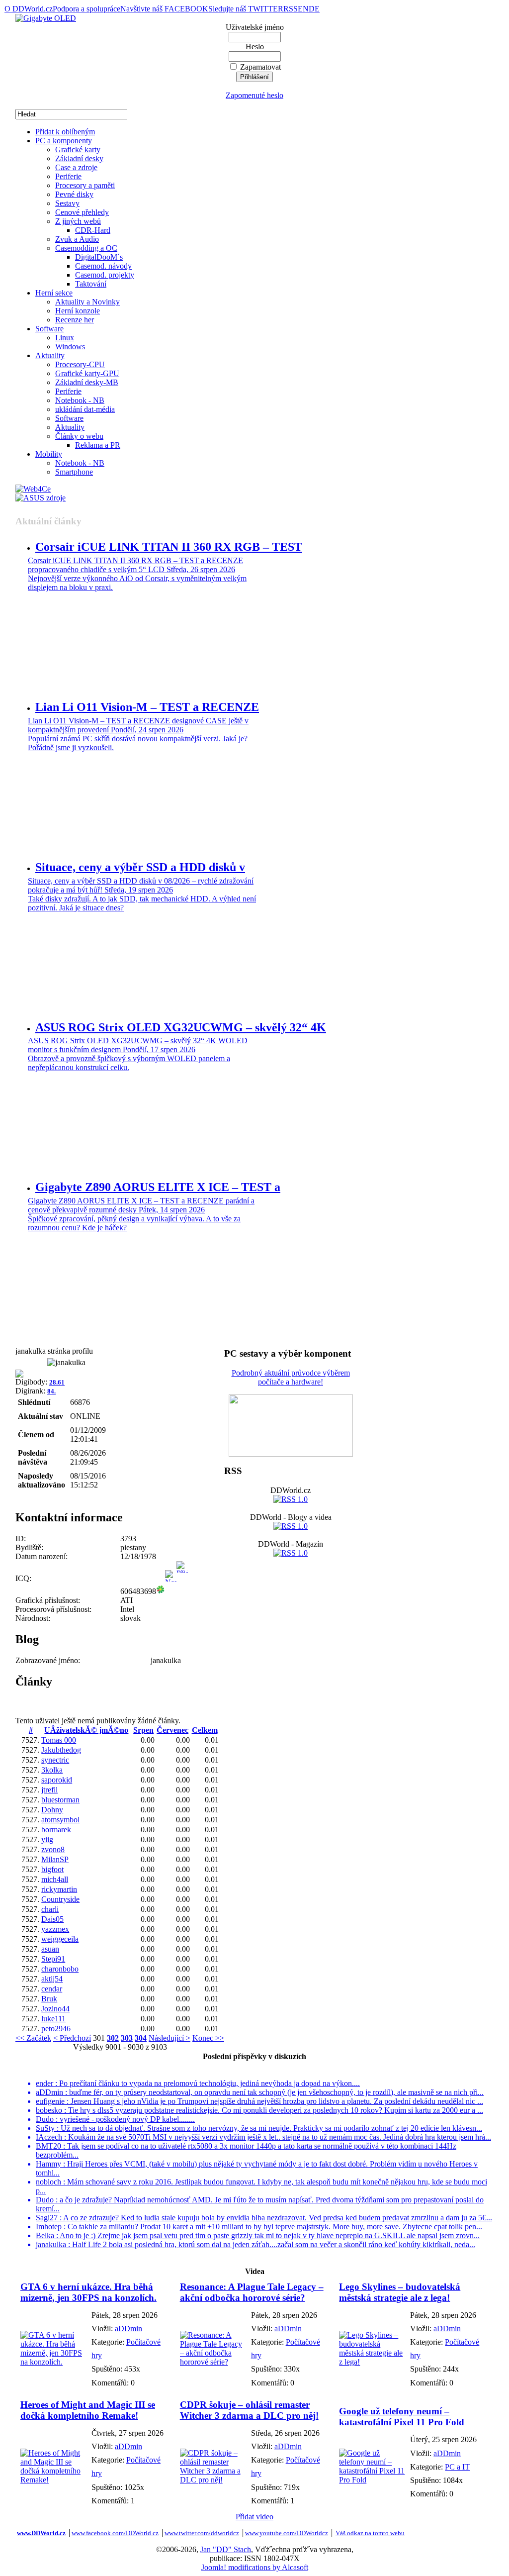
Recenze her (75, 320)
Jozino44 (55, 2009)
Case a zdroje (76, 167)
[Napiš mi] (171, 1591)
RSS (291, 9)
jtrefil (49, 1790)
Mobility (49, 454)
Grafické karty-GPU (87, 373)
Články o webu (79, 436)
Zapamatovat (260, 67)
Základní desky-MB (87, 382)
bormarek (56, 1830)
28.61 (57, 1382)
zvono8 (53, 1849)
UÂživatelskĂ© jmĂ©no (86, 1730)
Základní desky (79, 158)
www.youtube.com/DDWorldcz (287, 2533)
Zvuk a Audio (77, 239)
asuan (50, 1949)
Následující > (170, 2038)
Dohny (52, 1810)
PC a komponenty (64, 141)
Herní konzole (78, 311)
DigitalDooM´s (99, 257)
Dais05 (52, 1919)
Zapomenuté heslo (254, 95)
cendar (52, 1989)
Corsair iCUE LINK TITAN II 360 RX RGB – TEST (169, 547)
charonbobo (60, 1969)
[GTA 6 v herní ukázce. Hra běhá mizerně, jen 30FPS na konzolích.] (53, 2362)
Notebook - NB (80, 400)
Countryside (60, 1899)
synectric (55, 1760)
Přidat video (254, 2517)
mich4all (55, 1879)
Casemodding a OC (86, 248)
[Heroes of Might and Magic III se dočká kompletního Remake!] (53, 2480)
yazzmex (55, 1929)
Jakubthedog (61, 1750)
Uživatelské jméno (255, 27)
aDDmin (128, 2328)
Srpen (143, 1730)
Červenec (172, 1730)
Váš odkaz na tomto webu (370, 2533)
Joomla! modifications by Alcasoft (255, 2567)
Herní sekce (54, 293)
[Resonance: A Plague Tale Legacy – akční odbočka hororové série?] (213, 2362)
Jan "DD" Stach (226, 2549)
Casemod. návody (103, 266)
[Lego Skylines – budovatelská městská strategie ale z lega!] (372, 2362)
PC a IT (457, 2467)
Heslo (255, 47)
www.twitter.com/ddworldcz (202, 2533)
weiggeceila (60, 1939)
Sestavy (67, 203)
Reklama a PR (98, 445)
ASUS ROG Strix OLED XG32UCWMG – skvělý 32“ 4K (181, 1027)
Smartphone (74, 472)
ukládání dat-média (85, 409)
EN (303, 9)
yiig (47, 1839)
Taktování (91, 284)
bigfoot (52, 1869)
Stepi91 (53, 1959)
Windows (70, 347)
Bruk (49, 1999)
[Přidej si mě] (182, 1591)
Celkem (205, 1730)
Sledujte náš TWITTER (246, 9)
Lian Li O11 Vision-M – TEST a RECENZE (147, 707)
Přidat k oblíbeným (65, 132)
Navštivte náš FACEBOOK (164, 9)
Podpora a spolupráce (86, 9)
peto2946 (56, 2029)
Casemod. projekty (105, 275)
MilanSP (55, 1859)
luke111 (53, 2019)
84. (51, 1391)
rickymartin (59, 1889)
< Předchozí (72, 2038)
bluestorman (60, 1800)
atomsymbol (60, 1820)
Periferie (68, 176)
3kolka (52, 1770)
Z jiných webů (78, 221)
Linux (65, 338)
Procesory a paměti (85, 185)
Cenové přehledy (82, 212)
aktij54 (52, 1979)
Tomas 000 (59, 1740)
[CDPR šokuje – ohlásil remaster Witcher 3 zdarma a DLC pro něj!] (213, 2480)
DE (314, 9)
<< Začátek (33, 2038)
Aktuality (50, 355)
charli (50, 1909)
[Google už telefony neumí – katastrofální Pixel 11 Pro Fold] (372, 2480)
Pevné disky (74, 194)
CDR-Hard (93, 230)
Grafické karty (78, 149)
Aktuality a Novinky (87, 302)
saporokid (57, 1780)
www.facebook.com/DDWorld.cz (115, 2533)
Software (49, 329)
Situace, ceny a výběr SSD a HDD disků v (140, 867)
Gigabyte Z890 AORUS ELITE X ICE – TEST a (158, 1187)
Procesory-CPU (80, 364)
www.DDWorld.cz (41, 2533)
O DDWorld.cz (29, 9)
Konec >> (208, 2038)
